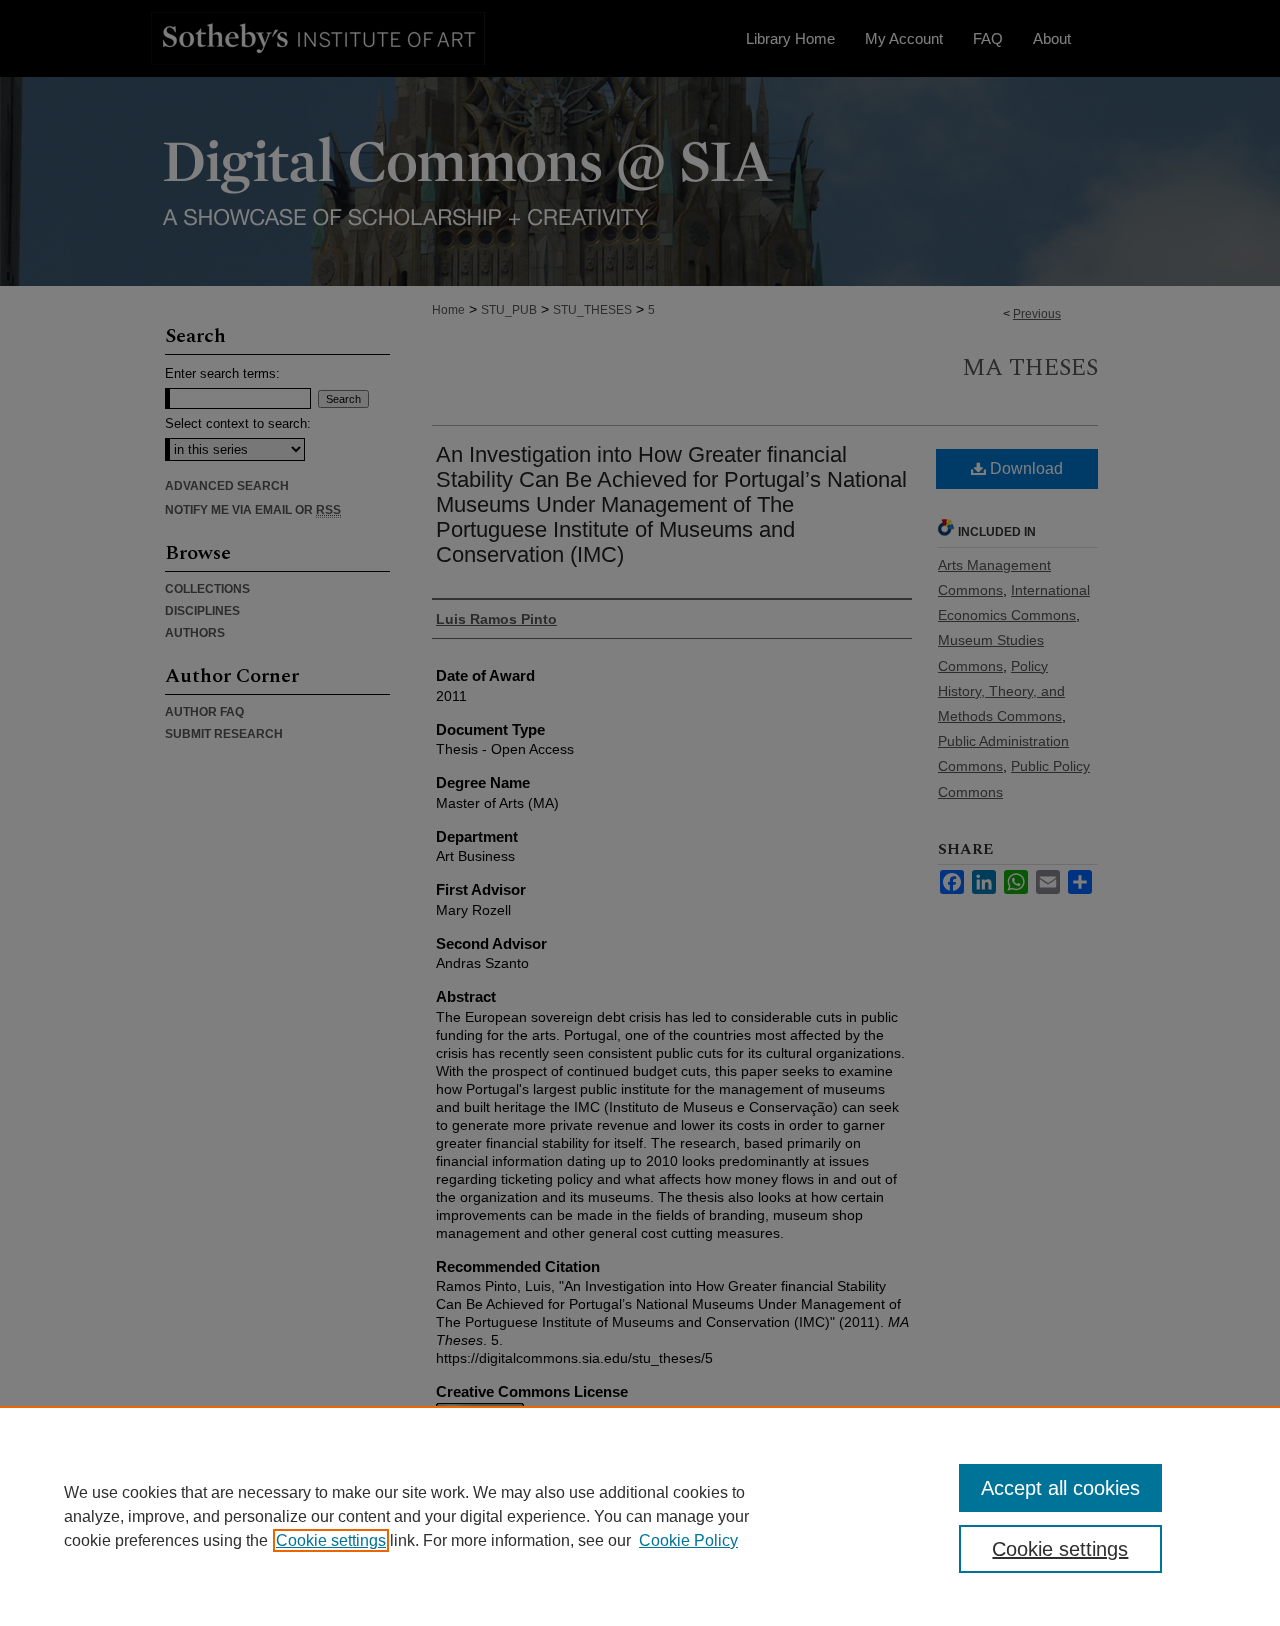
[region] (640, 1516)
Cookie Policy (688, 1540)
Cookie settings (331, 1540)
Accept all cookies (1060, 1488)
